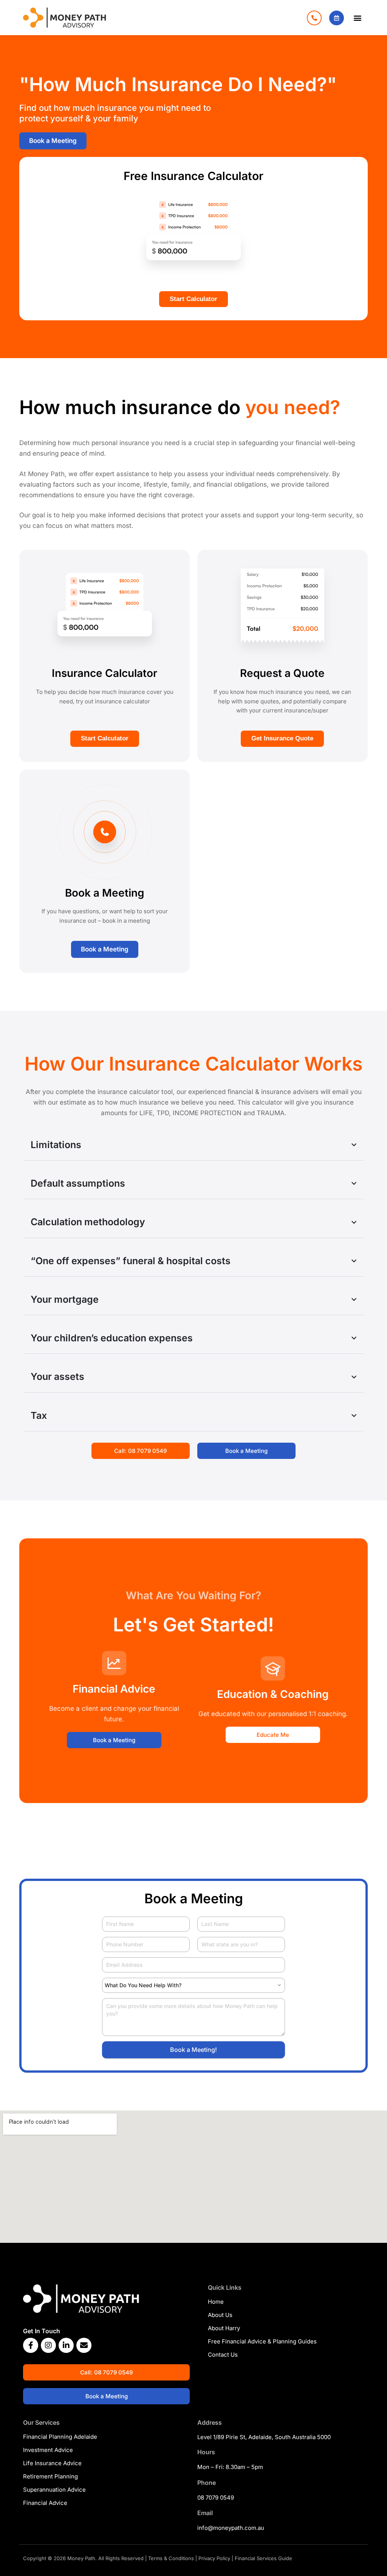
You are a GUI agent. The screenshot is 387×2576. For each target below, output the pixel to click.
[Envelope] (84, 2345)
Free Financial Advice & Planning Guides (262, 2341)
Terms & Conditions (171, 2558)
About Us (220, 2315)
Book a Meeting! (193, 2050)
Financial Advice (45, 2503)
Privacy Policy (214, 2558)
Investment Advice (48, 2450)
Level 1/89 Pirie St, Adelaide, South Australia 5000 (264, 2437)
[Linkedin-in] (66, 2345)
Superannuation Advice (54, 2490)
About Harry (224, 2328)
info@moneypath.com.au (231, 2528)
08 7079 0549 (216, 2498)
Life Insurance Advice (52, 2463)
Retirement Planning (50, 2476)
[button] (358, 18)
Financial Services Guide (263, 2558)
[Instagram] (48, 2345)
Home (216, 2302)
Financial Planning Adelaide (60, 2437)
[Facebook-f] (31, 2345)
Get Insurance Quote (282, 738)
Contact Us (223, 2355)
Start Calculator (193, 299)
